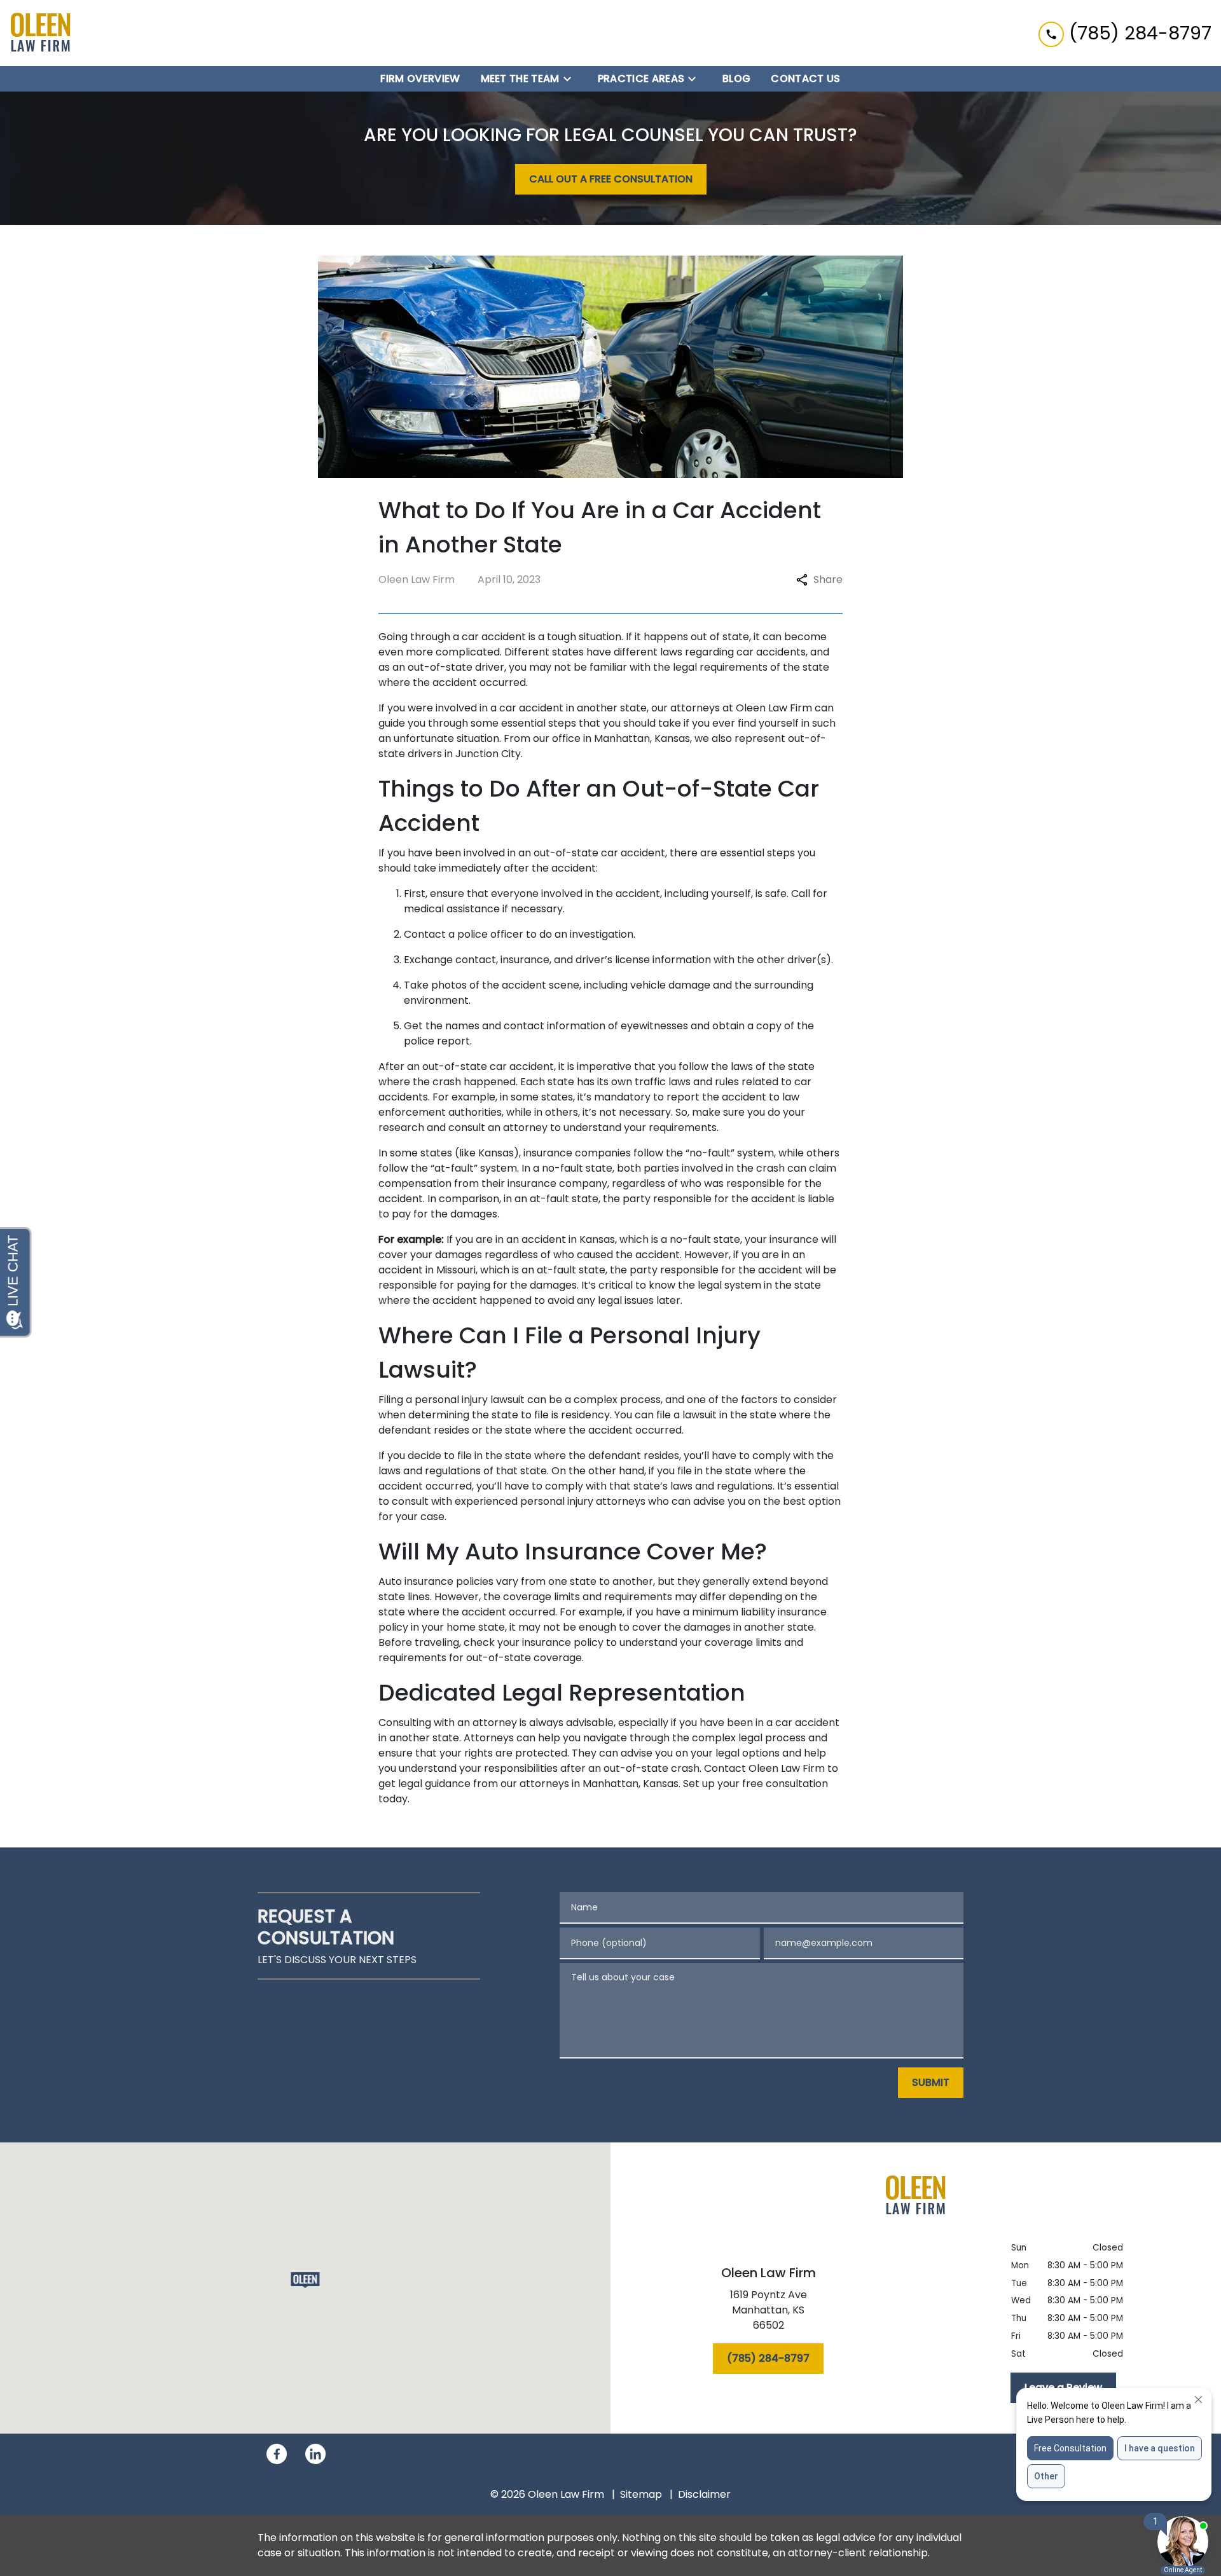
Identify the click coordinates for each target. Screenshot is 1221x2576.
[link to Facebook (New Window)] (277, 2454)
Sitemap (641, 2494)
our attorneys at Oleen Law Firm (732, 708)
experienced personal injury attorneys (550, 1501)
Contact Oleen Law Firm (764, 1768)
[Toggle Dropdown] (571, 79)
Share (828, 579)
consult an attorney (498, 1127)
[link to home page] (41, 33)
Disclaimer (704, 2494)
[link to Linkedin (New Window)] (315, 2454)
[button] (306, 2280)
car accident (531, 708)
